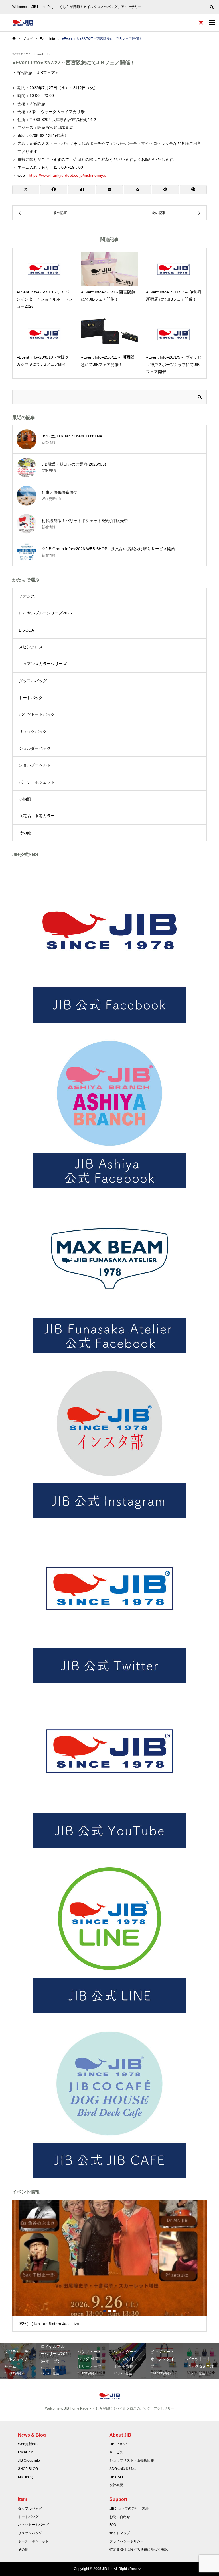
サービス (116, 2452)
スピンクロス (31, 647)
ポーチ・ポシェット (37, 782)
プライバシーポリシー (127, 2541)
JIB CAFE (117, 2477)
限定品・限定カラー (37, 816)
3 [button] (114, 2311)
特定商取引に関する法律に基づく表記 (139, 2550)
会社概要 (116, 2485)
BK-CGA (26, 630)
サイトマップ (120, 2533)
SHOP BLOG (28, 2469)
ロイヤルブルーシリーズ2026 (45, 613)
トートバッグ (31, 698)
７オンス (27, 596)
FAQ (113, 2525)
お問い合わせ (120, 2517)
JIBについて (119, 2444)
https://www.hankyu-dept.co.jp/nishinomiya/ (68, 175)
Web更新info (28, 2444)
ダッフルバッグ (33, 681)
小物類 (25, 799)
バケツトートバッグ (37, 714)
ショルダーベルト (35, 765)
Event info (42, 54)
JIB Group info (29, 2460)
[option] (110, 2266)
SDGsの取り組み (123, 2469)
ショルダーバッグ (35, 748)
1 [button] (105, 2311)
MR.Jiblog (26, 2477)
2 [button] (109, 2311)
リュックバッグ (33, 731)
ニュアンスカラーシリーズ (43, 664)
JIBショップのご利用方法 (129, 2509)
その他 (25, 833)
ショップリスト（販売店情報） (133, 2460)
